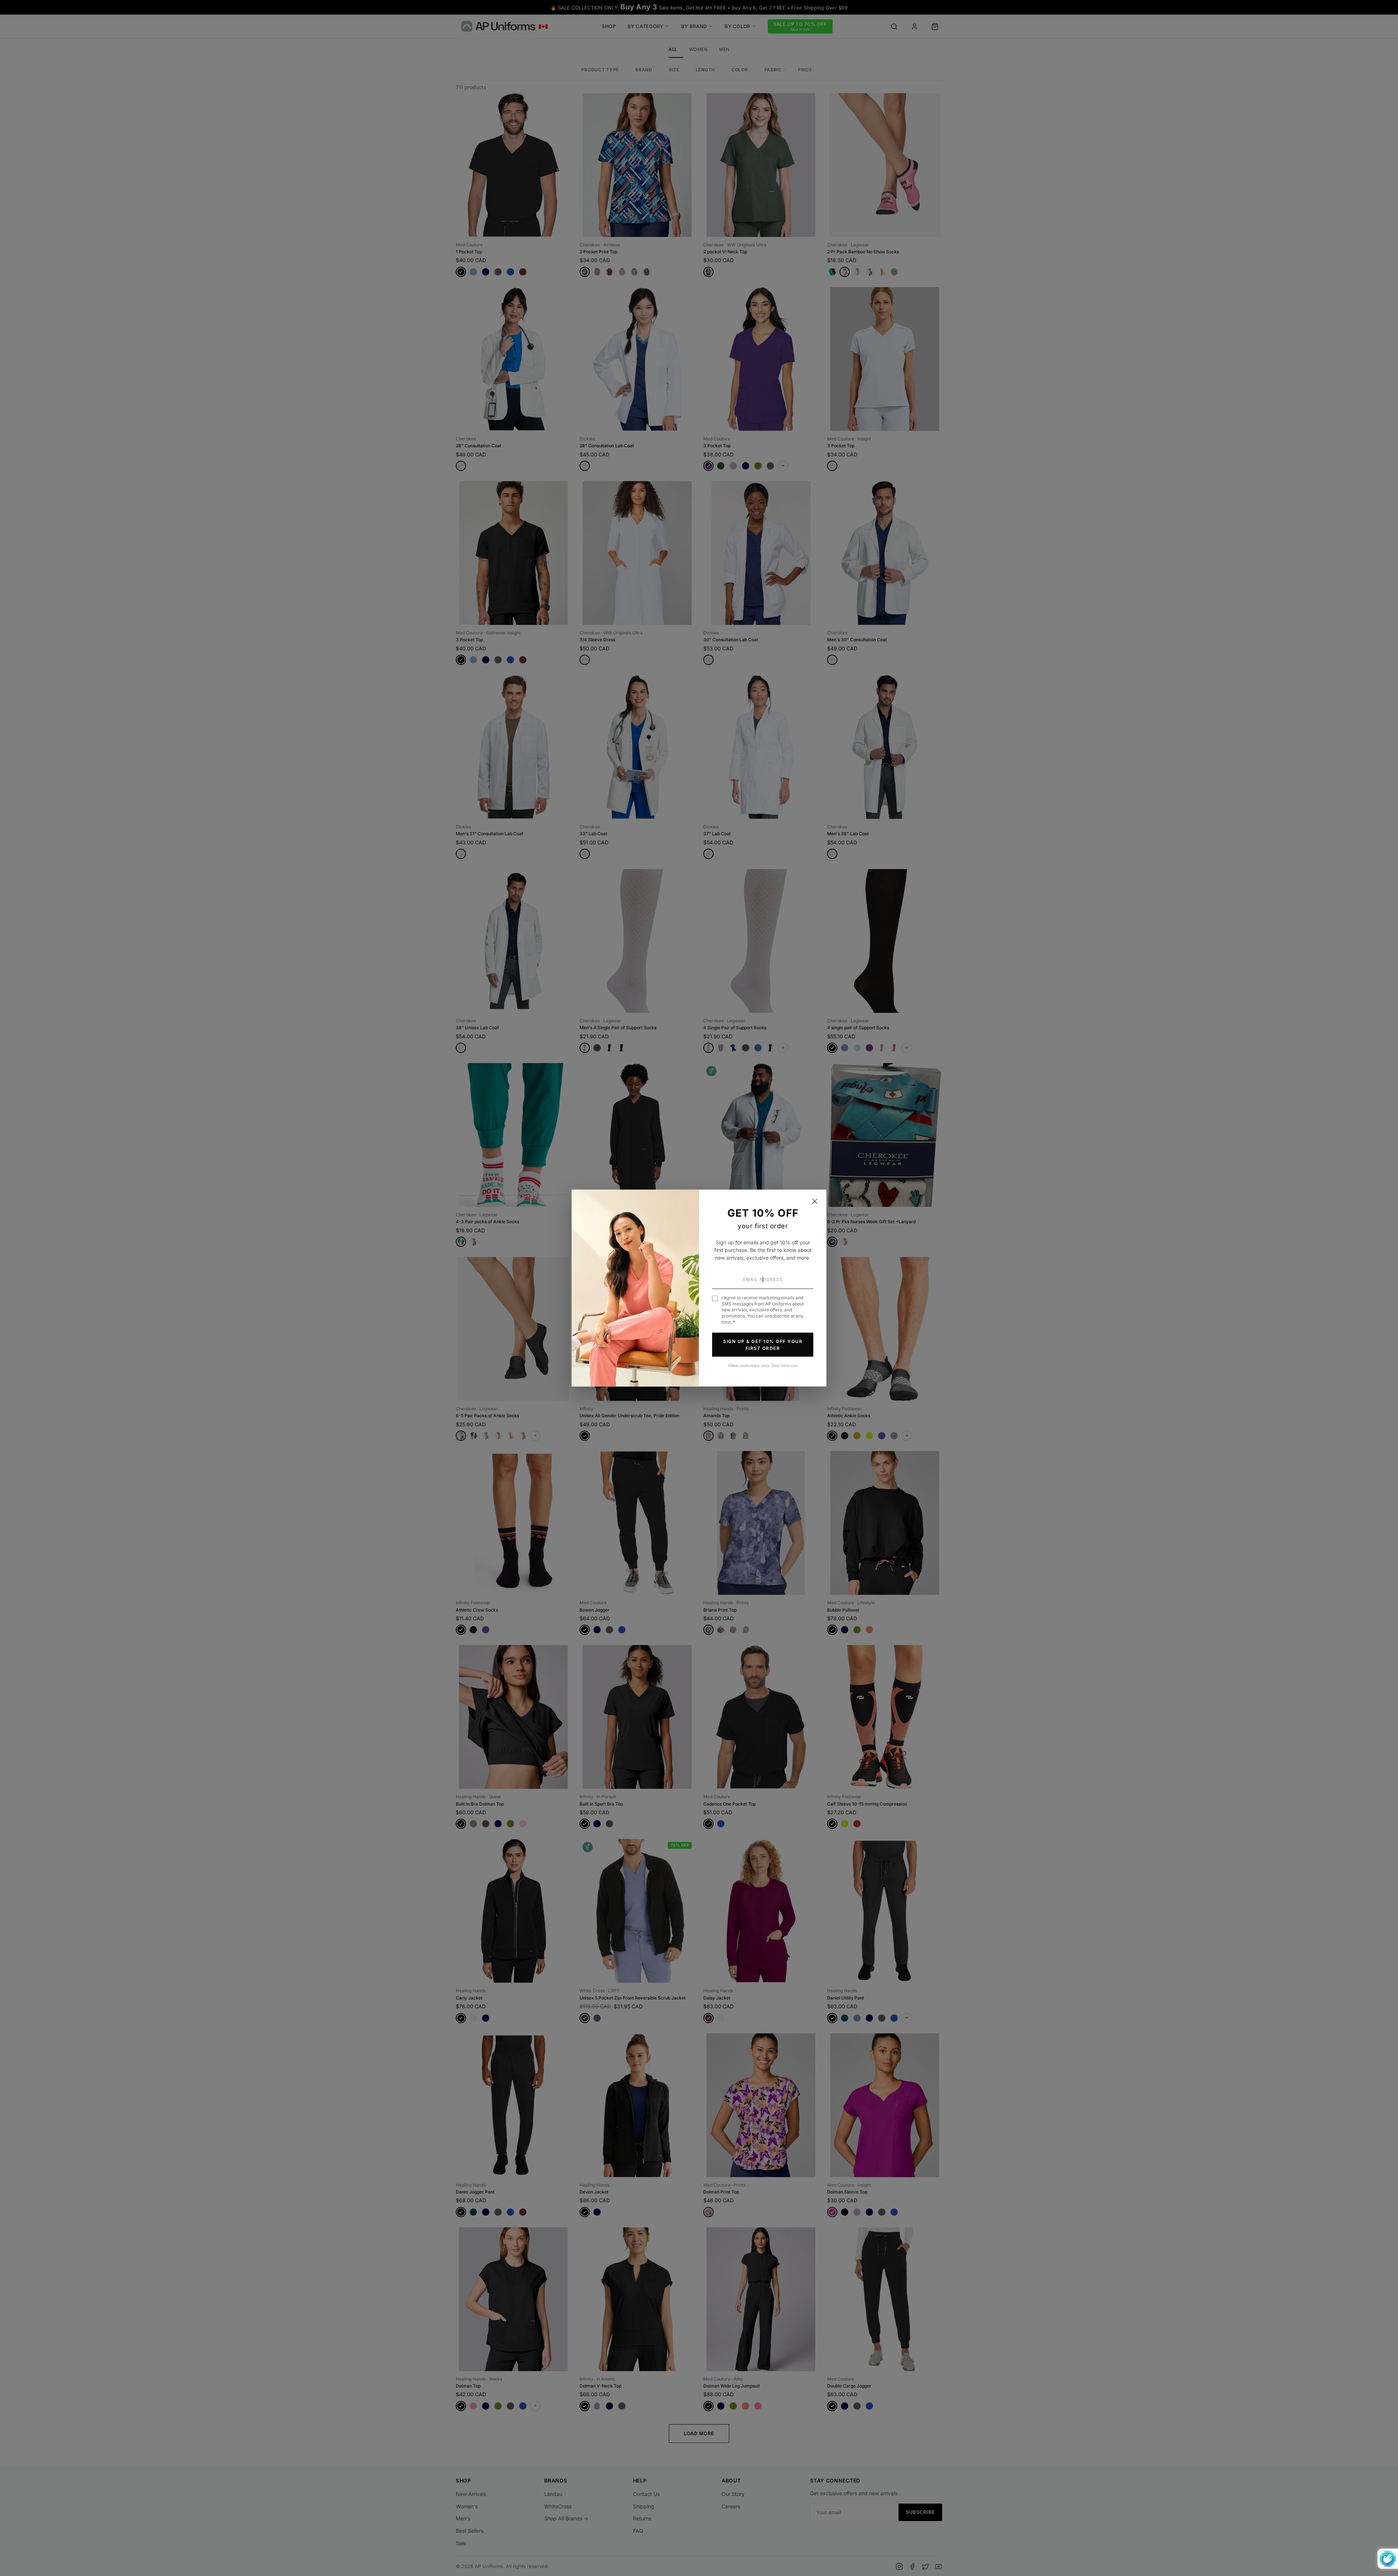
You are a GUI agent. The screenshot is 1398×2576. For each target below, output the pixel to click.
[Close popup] (815, 1201)
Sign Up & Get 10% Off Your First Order (763, 1344)
